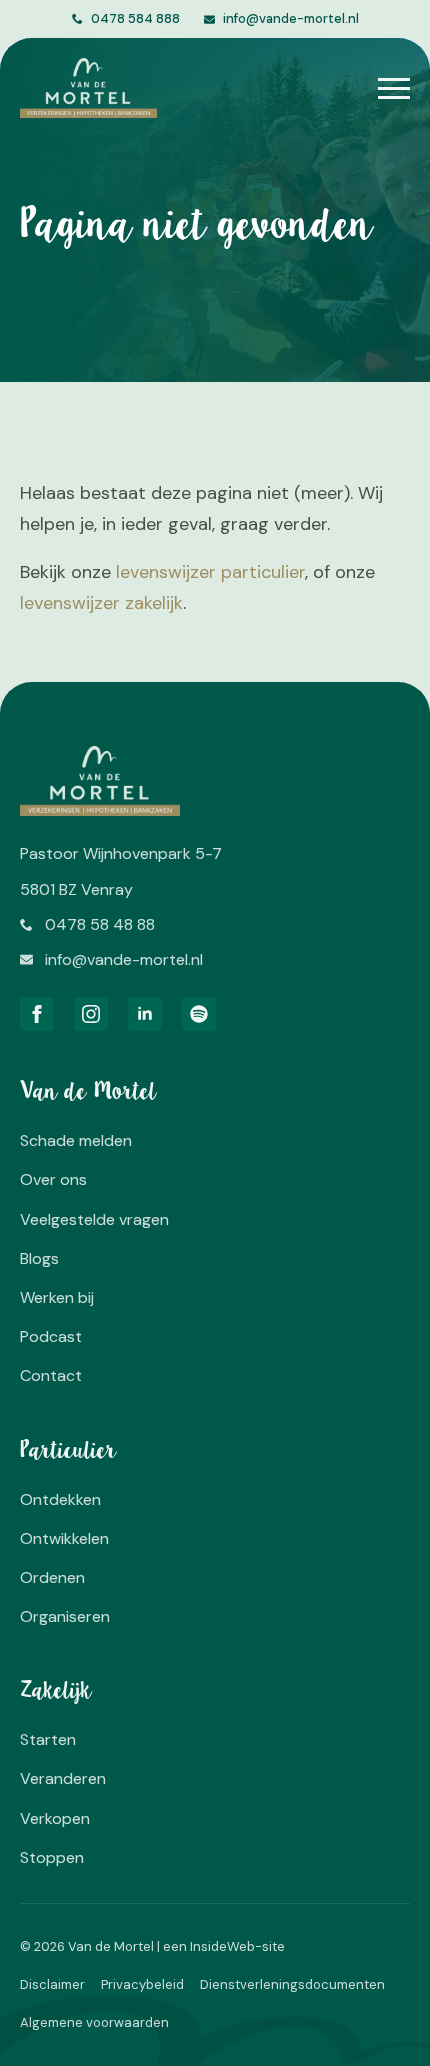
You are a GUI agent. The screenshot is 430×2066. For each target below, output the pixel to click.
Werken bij (57, 1297)
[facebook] (37, 1014)
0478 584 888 (135, 18)
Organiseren (65, 1616)
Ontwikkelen (64, 1538)
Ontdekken (60, 1499)
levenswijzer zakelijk (101, 603)
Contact (51, 1375)
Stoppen (52, 1857)
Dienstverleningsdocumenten (292, 1984)
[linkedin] (145, 1014)
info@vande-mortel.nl (291, 18)
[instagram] (91, 1014)
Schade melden (76, 1140)
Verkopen (55, 1818)
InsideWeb (222, 1946)
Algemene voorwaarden (94, 2022)
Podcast (51, 1336)
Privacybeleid (142, 1984)
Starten (48, 1739)
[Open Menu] (394, 88)
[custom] (199, 1014)
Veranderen (63, 1778)
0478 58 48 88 (100, 924)
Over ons (53, 1179)
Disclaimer (52, 1984)
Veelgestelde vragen (94, 1219)
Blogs (39, 1258)
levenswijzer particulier (210, 572)
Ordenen (52, 1577)
